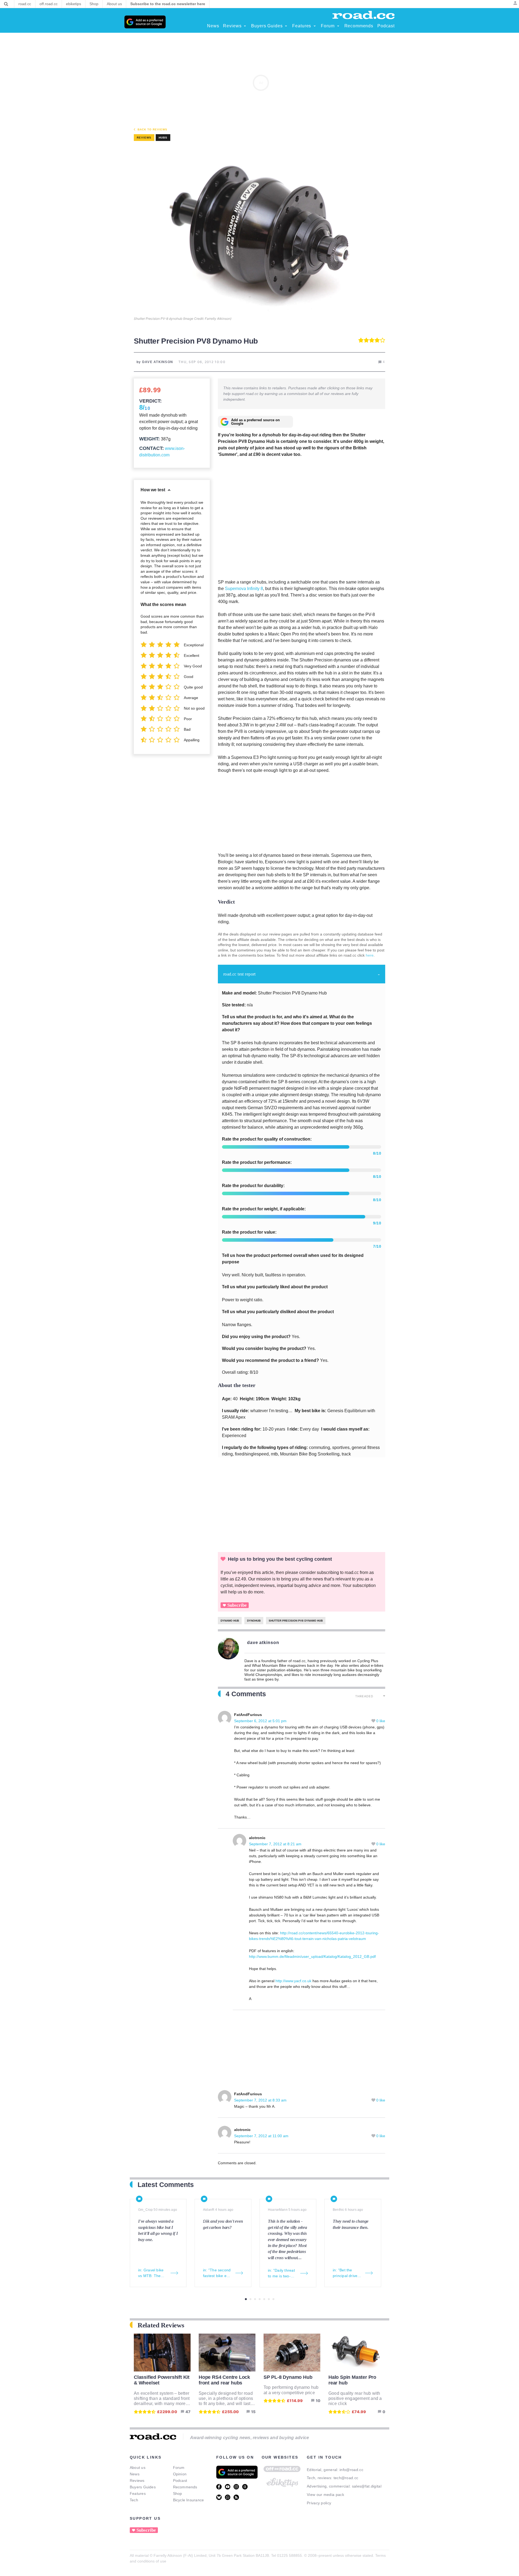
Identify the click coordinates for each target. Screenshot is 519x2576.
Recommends (185, 2487)
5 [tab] (264, 2299)
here (370, 955)
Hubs (163, 138)
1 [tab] (246, 2299)
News (135, 2474)
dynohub (254, 1621)
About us (138, 2468)
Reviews (137, 2481)
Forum (179, 2468)
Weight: (149, 439)
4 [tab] (260, 2299)
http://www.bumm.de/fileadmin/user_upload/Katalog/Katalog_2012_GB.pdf (312, 1956)
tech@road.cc (346, 2478)
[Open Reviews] (245, 26)
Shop (178, 2493)
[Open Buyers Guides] (286, 26)
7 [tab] (273, 2299)
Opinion (180, 2474)
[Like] (374, 1721)
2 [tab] (250, 2299)
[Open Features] (315, 26)
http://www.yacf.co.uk (293, 1981)
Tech (134, 2500)
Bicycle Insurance (189, 2500)
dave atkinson (263, 1643)
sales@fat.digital (367, 2486)
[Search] (6, 4)
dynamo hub (230, 1621)
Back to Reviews (152, 129)
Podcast (180, 2481)
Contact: (152, 448)
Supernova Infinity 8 (244, 589)
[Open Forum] (338, 26)
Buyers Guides (143, 2487)
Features (138, 2493)
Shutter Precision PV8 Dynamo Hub (296, 1621)
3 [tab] (255, 2299)
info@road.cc (351, 2470)
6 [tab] (269, 2299)
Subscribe (237, 1605)
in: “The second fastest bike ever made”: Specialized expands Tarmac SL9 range (218, 2273)
